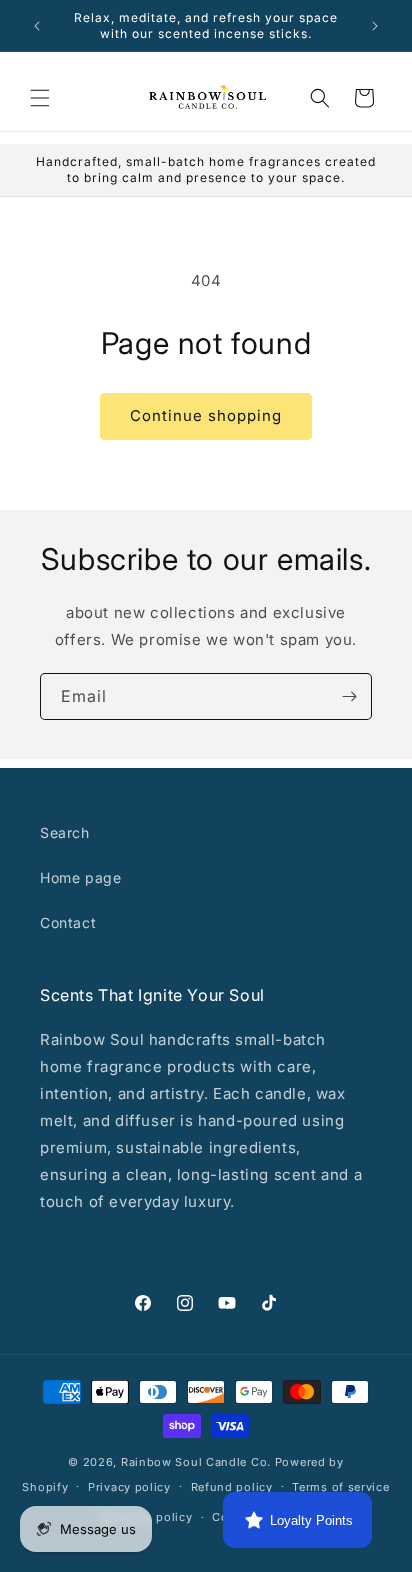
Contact (68, 922)
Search (65, 832)
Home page (80, 877)
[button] (40, 98)
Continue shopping (206, 415)
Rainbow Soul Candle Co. (196, 1462)
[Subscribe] (349, 696)
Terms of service (340, 1487)
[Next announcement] (375, 26)
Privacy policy (129, 1487)
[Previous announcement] (37, 26)
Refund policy (232, 1487)
